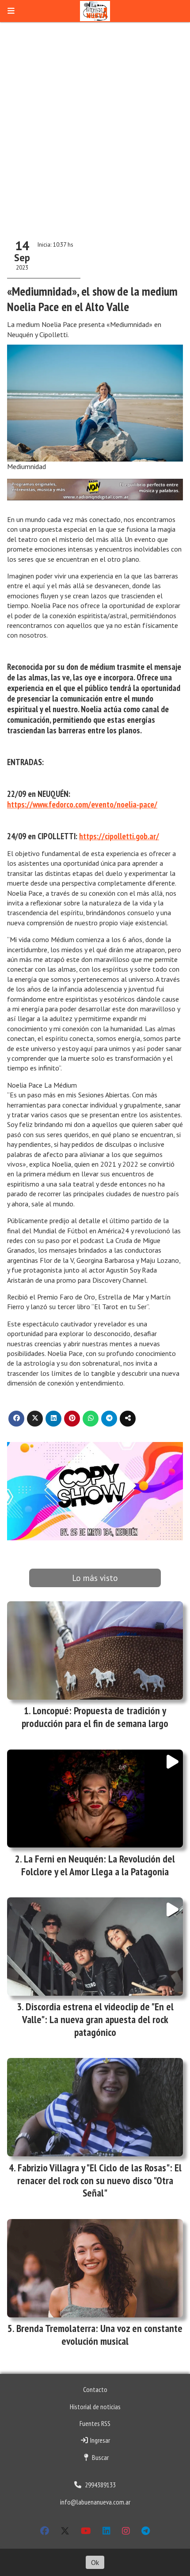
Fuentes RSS (95, 2423)
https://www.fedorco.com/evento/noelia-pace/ (82, 804)
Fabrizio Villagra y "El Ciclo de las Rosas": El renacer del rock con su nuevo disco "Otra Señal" (99, 2180)
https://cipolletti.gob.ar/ (119, 836)
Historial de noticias (95, 2407)
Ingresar (99, 2440)
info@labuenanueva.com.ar (95, 2502)
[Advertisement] (95, 128)
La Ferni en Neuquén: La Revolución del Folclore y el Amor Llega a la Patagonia (98, 1865)
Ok (95, 2562)
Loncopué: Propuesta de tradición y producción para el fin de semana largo (95, 1717)
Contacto (95, 2389)
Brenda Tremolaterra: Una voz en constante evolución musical (99, 2335)
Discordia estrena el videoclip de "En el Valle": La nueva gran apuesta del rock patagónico (98, 2019)
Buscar (100, 2457)
